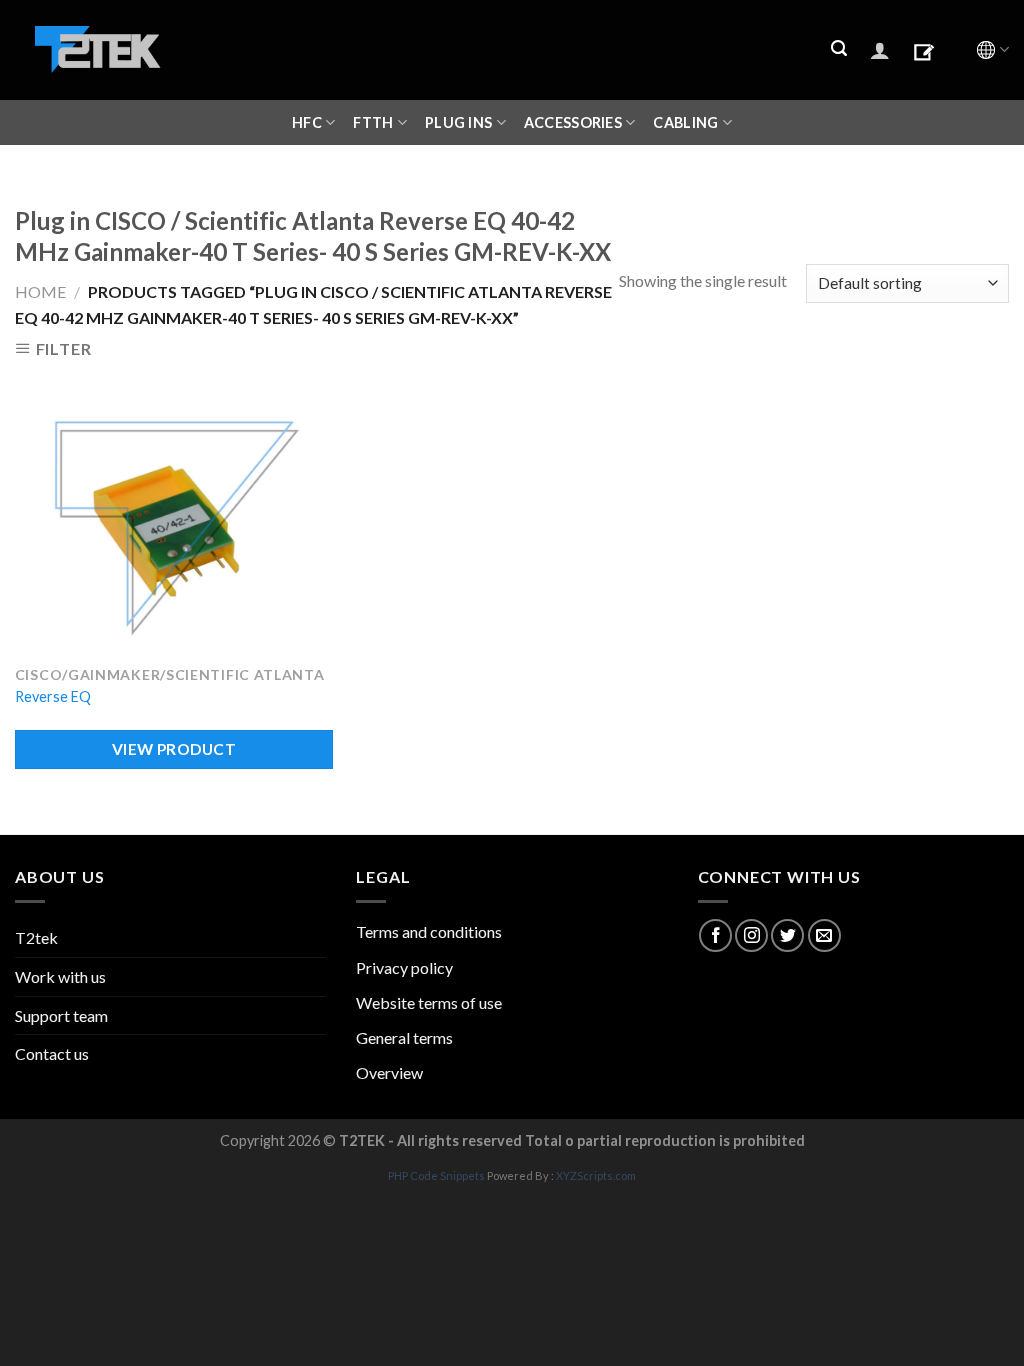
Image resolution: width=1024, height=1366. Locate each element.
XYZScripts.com (596, 1175)
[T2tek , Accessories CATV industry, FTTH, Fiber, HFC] (98, 50)
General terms (404, 1037)
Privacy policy (404, 967)
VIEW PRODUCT (174, 749)
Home (40, 291)
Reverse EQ (53, 696)
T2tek (36, 937)
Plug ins (458, 122)
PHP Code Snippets (436, 1175)
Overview (389, 1072)
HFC (307, 122)
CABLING (685, 122)
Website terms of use (429, 1002)
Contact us (52, 1053)
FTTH (373, 122)
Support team (61, 1015)
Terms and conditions (429, 931)
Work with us (60, 976)
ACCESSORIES (573, 122)
